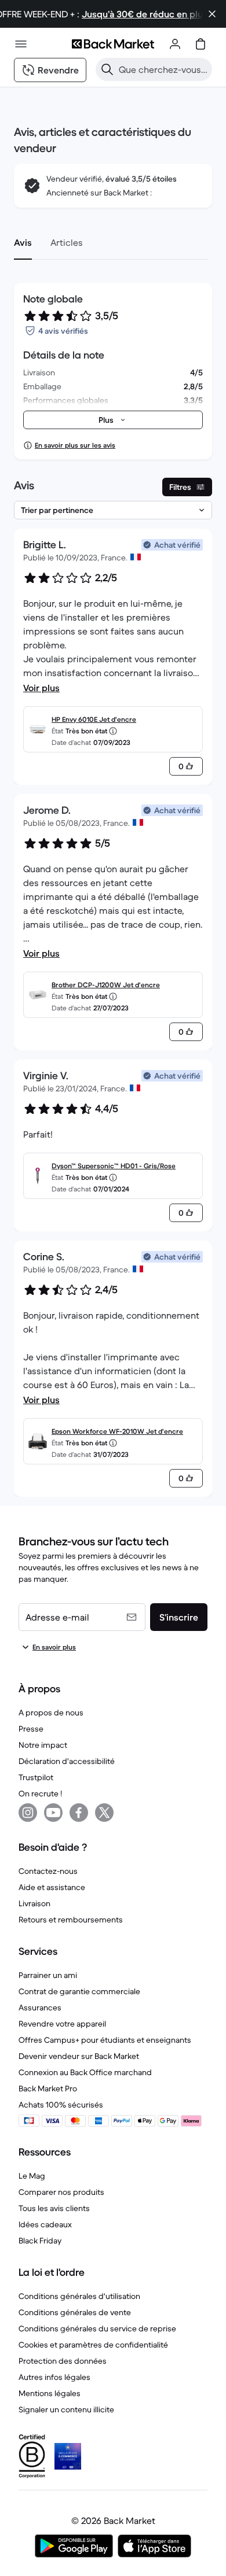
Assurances (40, 2007)
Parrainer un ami (48, 1975)
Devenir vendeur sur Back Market (79, 2056)
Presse (31, 1729)
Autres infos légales (54, 2377)
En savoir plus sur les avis (75, 445)
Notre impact (43, 1745)
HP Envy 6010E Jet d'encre (94, 719)
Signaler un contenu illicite (66, 2409)
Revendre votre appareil (62, 2024)
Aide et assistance (52, 1887)
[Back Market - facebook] (79, 1813)
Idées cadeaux (45, 2224)
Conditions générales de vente (75, 2312)
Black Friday (40, 2241)
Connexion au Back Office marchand (85, 2072)
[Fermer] (212, 14)
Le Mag (32, 2176)
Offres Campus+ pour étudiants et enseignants (105, 2040)
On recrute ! (40, 1793)
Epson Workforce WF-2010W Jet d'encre (117, 1431)
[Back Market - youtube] (53, 1813)
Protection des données (63, 2361)
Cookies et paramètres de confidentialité (93, 2345)
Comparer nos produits (61, 2192)
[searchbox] (163, 69)
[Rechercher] (107, 69)
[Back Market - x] (104, 1813)
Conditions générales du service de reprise (97, 2328)
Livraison (34, 1903)
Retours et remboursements (71, 1920)
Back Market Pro (48, 2088)
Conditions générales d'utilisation (79, 2296)
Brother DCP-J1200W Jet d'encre (106, 985)
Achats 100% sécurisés (61, 2105)
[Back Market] (113, 44)
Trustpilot (36, 1777)
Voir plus (41, 688)
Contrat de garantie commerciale (79, 1991)
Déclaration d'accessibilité (67, 1761)
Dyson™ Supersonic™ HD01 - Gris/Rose (114, 1166)
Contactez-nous (48, 1871)
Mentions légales (50, 2393)
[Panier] (201, 44)
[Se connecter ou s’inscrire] (175, 44)
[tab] (23, 242)
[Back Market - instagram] (28, 1813)
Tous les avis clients (54, 2208)
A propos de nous (51, 1713)
